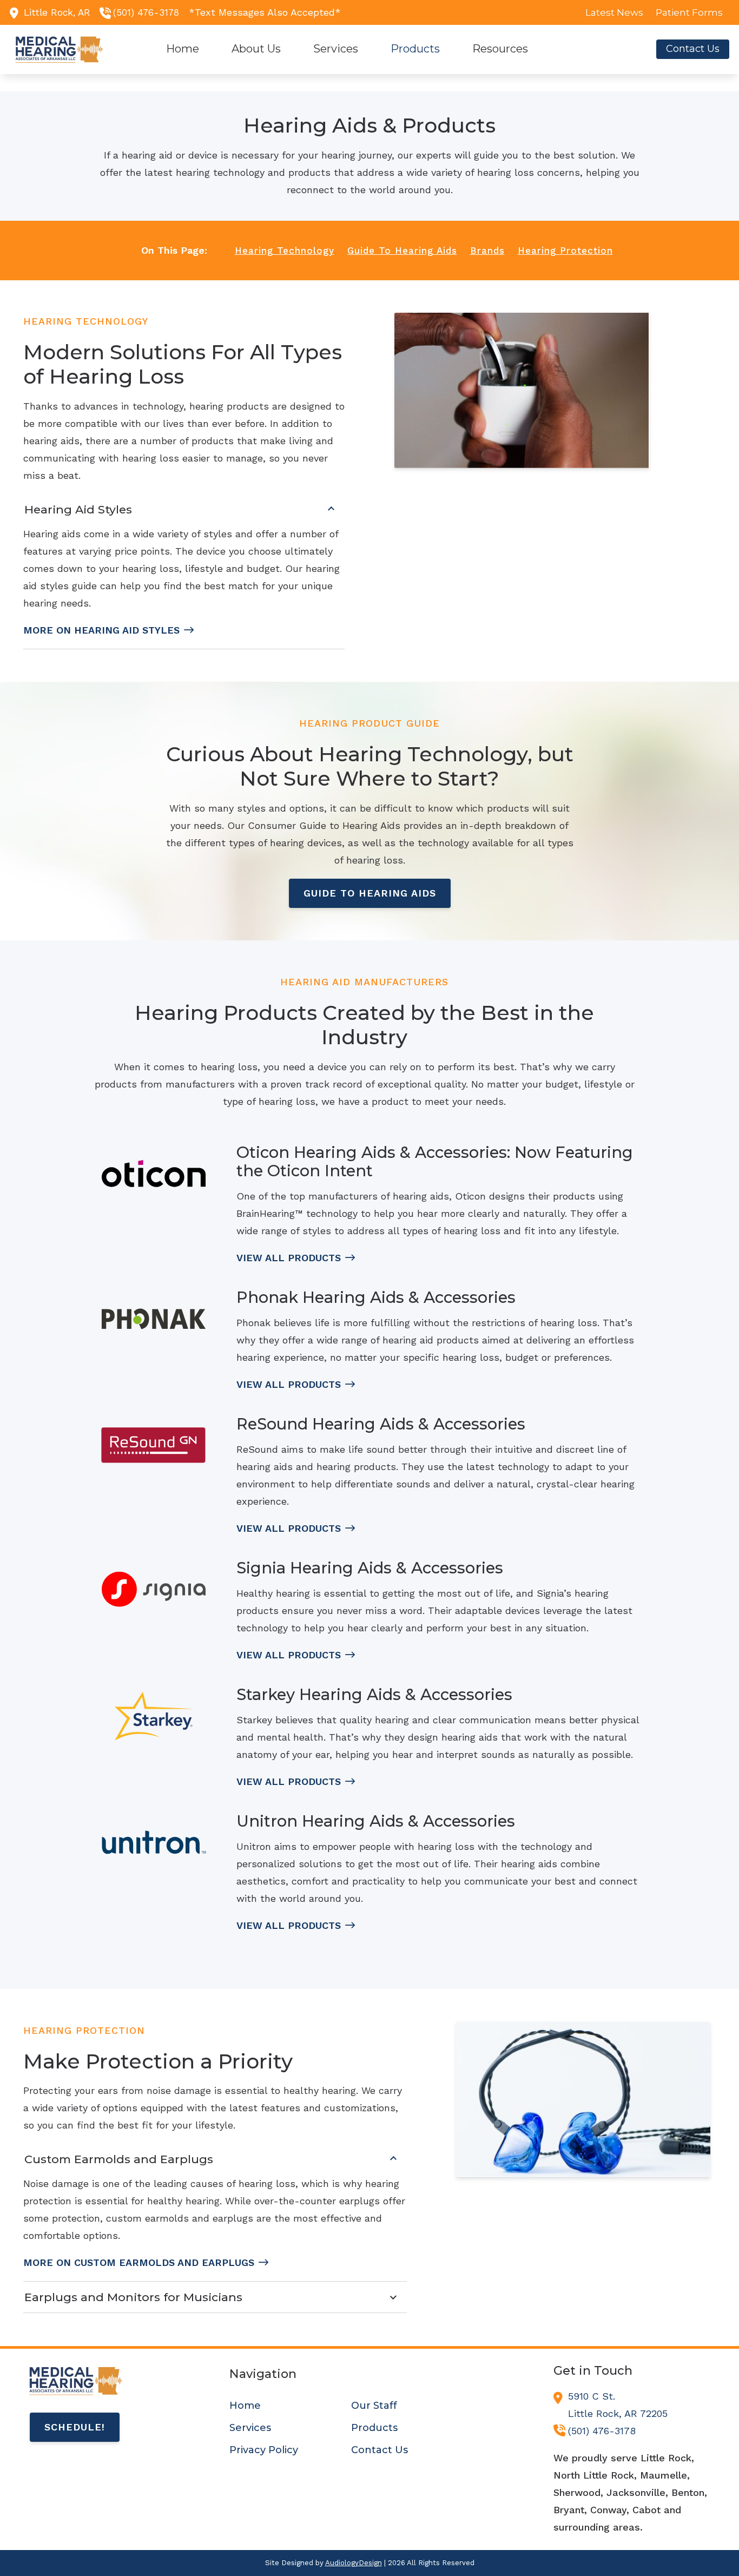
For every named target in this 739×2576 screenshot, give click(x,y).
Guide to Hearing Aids (370, 893)
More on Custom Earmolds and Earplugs (139, 2262)
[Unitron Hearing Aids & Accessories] (154, 1843)
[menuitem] (615, 12)
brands (487, 251)
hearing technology (285, 251)
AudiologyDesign (354, 2563)
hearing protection (565, 251)
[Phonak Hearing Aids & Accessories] (154, 1319)
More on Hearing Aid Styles (101, 630)
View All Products (289, 1258)
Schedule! (75, 2427)
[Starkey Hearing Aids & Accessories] (154, 1716)
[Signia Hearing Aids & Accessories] (154, 1589)
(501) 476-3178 (146, 12)
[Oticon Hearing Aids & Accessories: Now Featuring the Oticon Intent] (154, 1174)
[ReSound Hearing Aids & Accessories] (154, 1445)
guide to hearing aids (402, 251)
